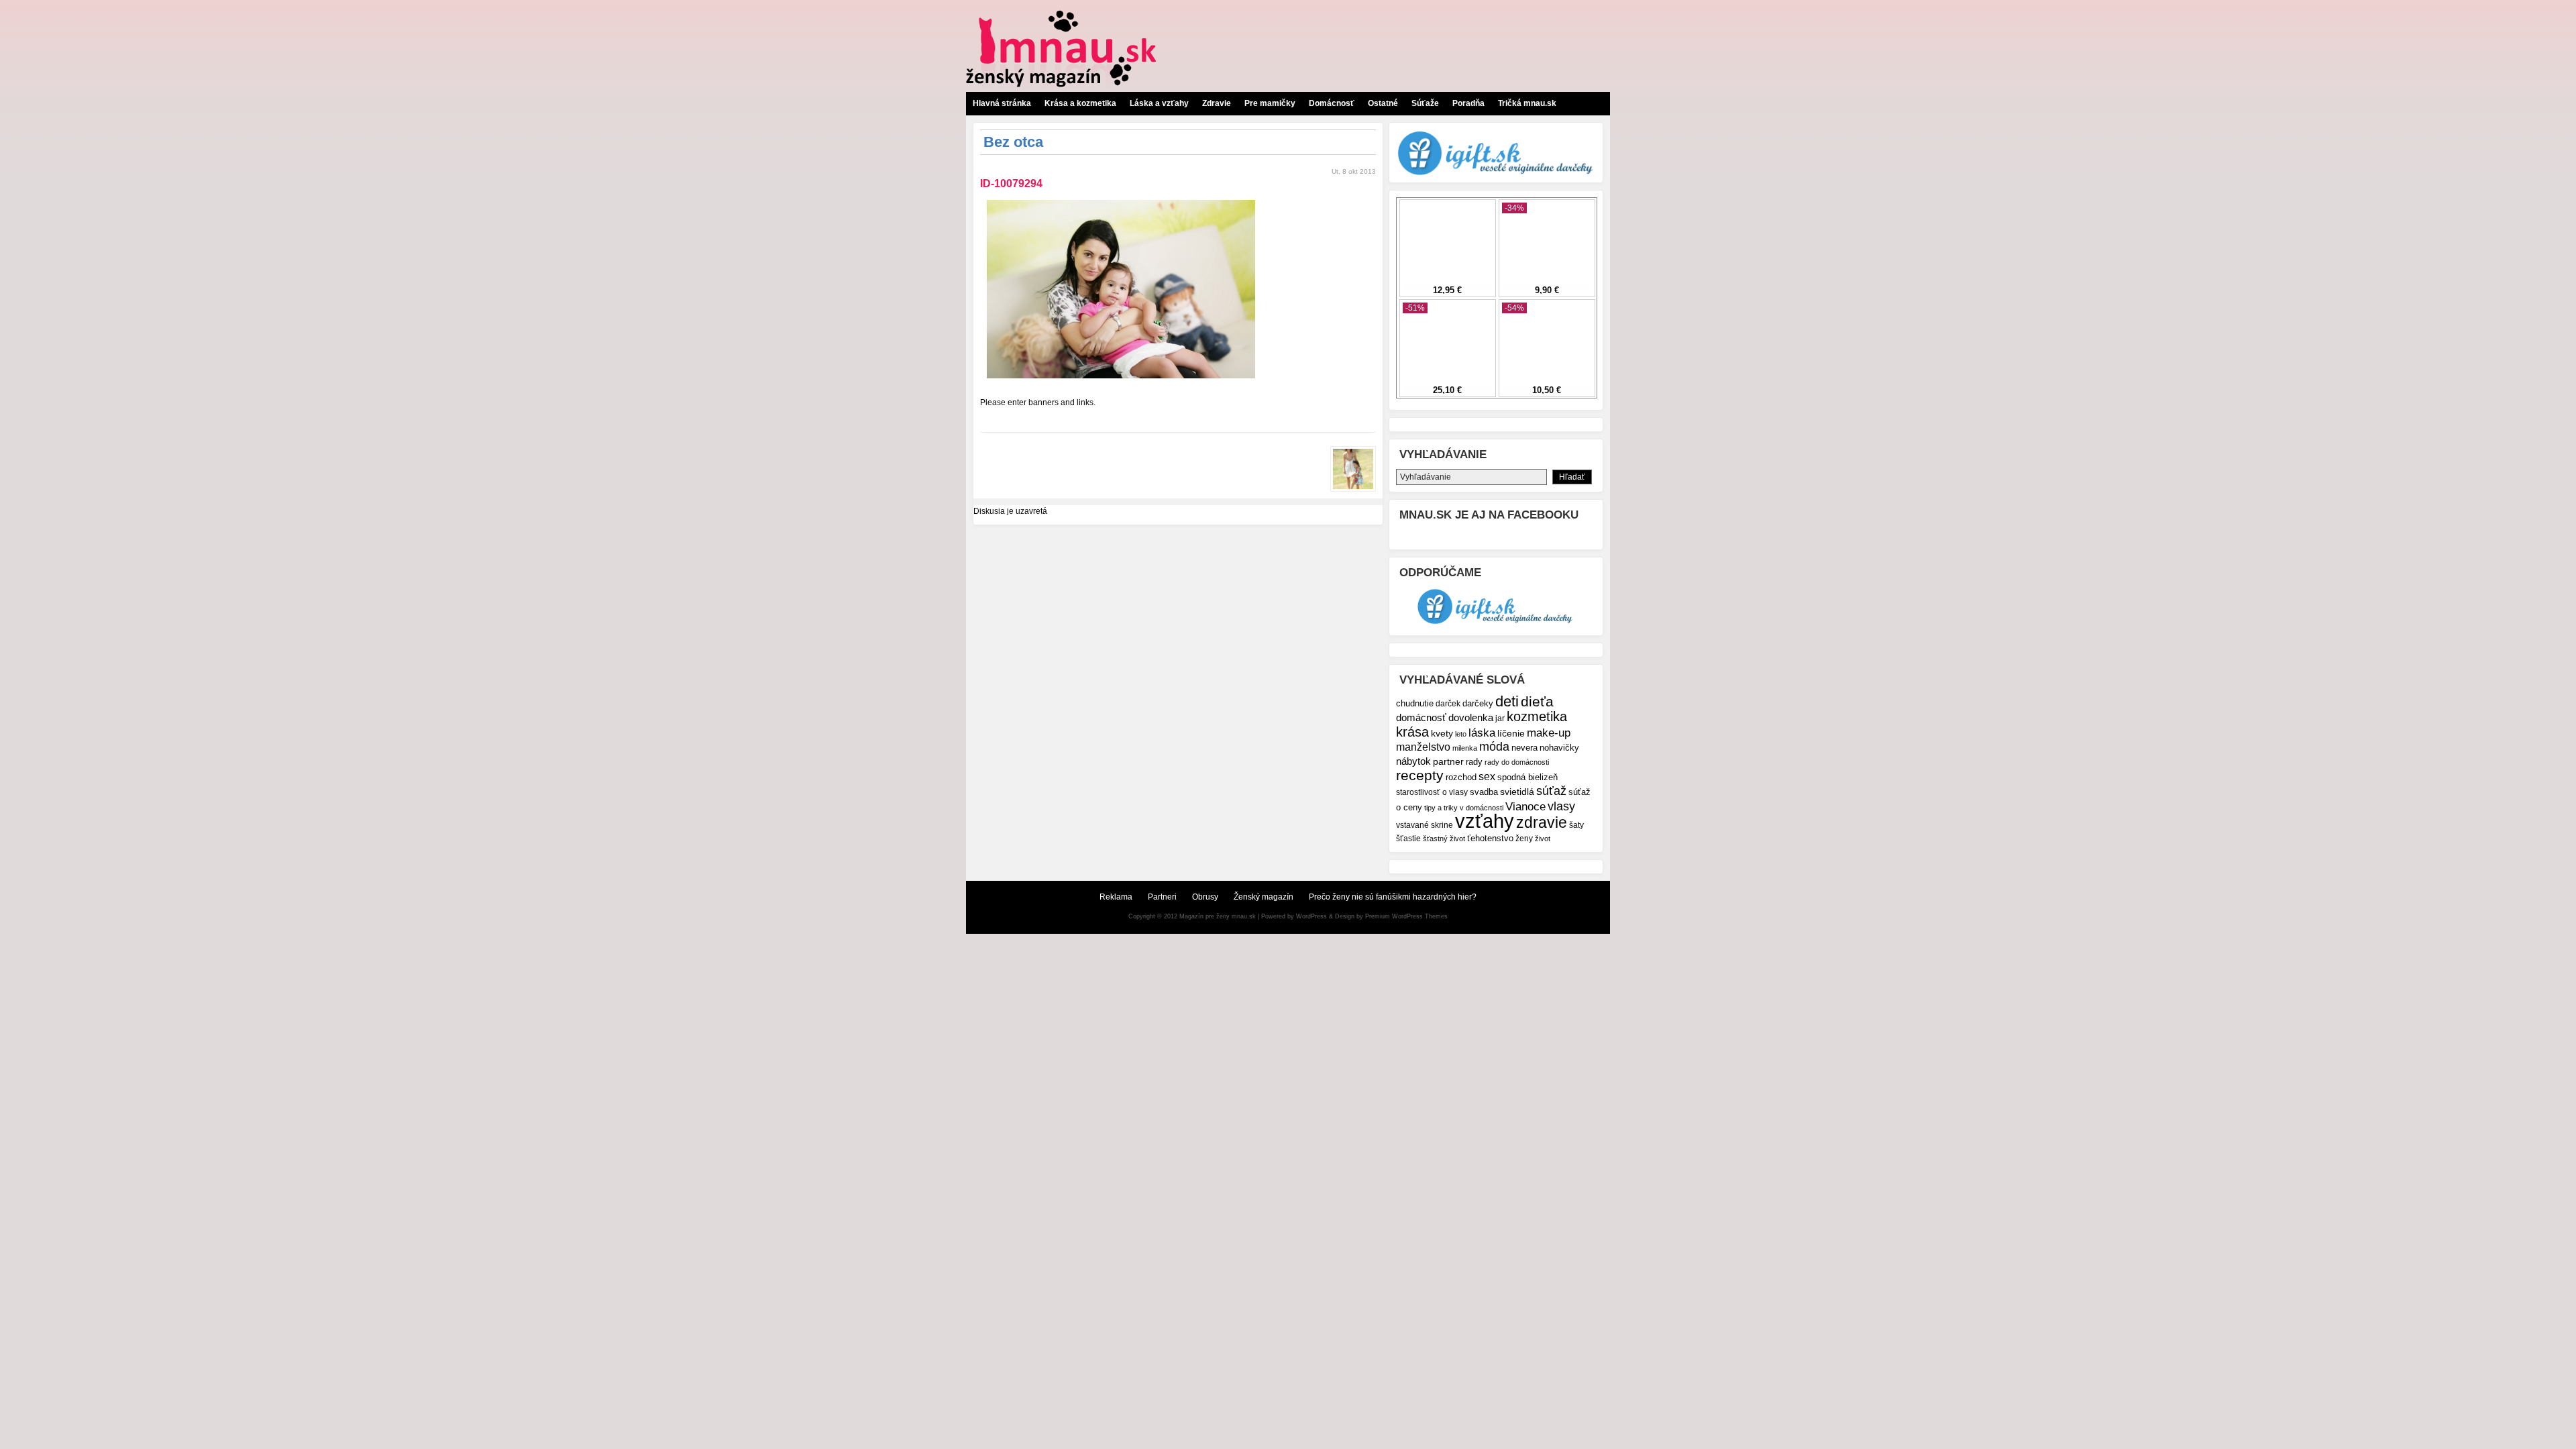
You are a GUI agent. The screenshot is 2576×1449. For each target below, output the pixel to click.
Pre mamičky (1270, 103)
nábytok (1413, 761)
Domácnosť (1332, 103)
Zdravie (1217, 103)
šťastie (1408, 838)
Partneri (1162, 897)
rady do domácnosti (1517, 762)
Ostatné (1383, 103)
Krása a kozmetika (1080, 103)
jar (1500, 718)
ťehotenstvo (1490, 839)
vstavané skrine (1425, 825)
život (1543, 839)
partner (1448, 761)
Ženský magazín (1264, 897)
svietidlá (1517, 792)
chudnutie (1415, 703)
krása (1412, 732)
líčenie (1511, 733)
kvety (1442, 733)
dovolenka (1471, 717)
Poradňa (1468, 103)
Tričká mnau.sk (1527, 103)
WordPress (1311, 916)
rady (1474, 762)
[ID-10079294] (1121, 382)
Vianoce (1525, 807)
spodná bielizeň (1527, 777)
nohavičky (1559, 748)
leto (1461, 734)
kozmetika (1537, 716)
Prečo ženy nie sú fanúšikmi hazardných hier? (1393, 897)
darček (1448, 703)
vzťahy (1485, 821)
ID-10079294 (1011, 183)
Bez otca (1013, 142)
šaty (1576, 825)
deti (1507, 701)
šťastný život (1444, 839)
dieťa (1537, 701)
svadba (1484, 792)
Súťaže (1425, 103)
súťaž (1551, 791)
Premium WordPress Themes (1406, 916)
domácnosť (1421, 717)
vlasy (1561, 806)
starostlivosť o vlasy (1432, 792)
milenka (1465, 748)
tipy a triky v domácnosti (1464, 808)
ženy (1524, 838)
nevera (1524, 748)
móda (1494, 747)
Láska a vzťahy (1159, 103)
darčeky (1478, 704)
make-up (1549, 733)
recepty (1420, 775)
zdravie (1542, 822)
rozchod (1461, 777)
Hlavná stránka (1002, 103)
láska (1482, 733)
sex (1487, 776)
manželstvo (1423, 747)
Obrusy (1205, 897)
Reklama (1116, 897)
